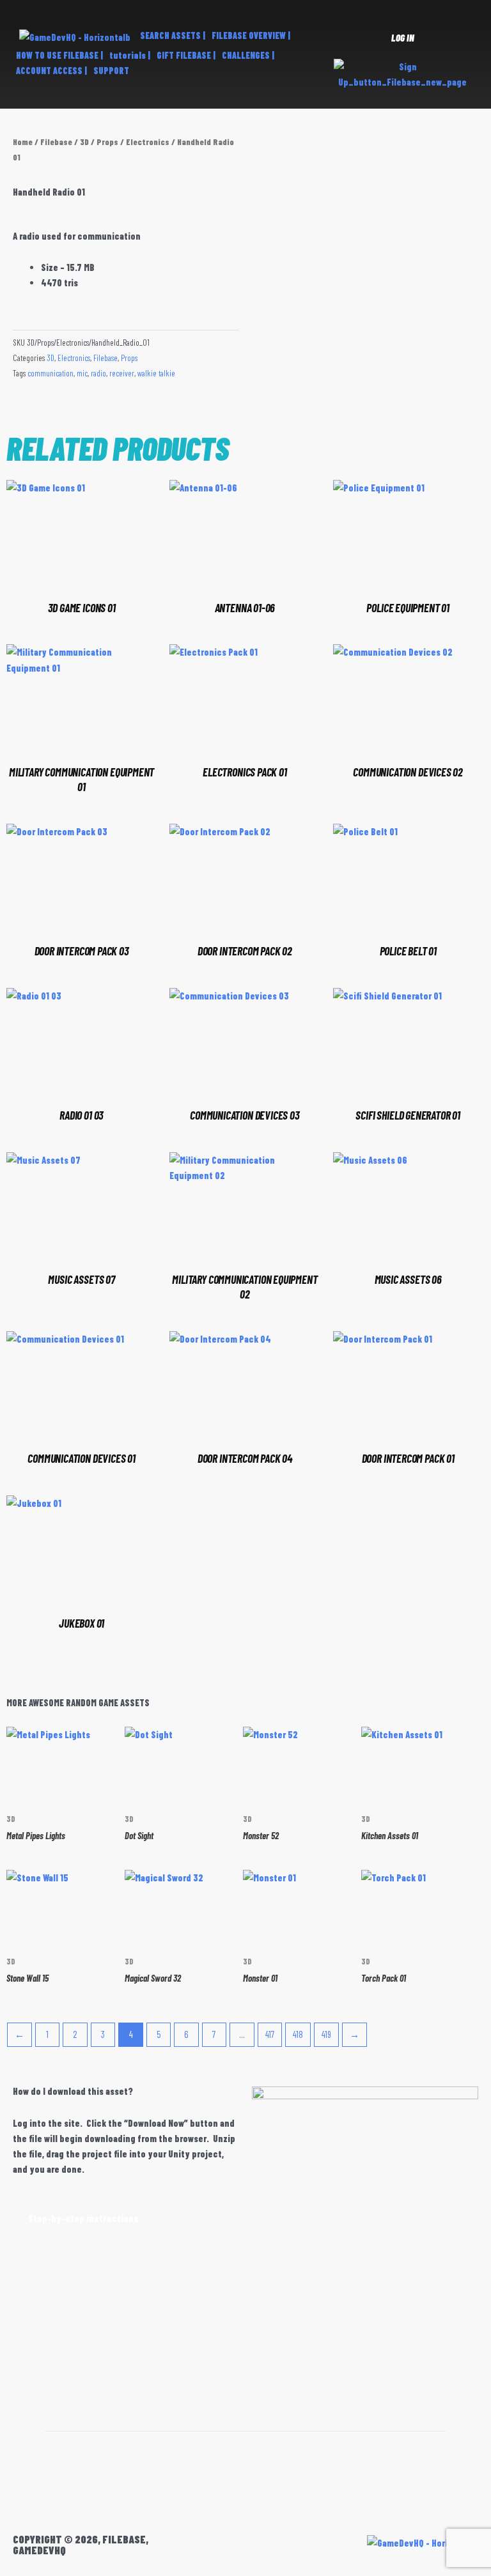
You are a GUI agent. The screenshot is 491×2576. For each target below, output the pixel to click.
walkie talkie (156, 373)
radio (98, 373)
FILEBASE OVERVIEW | (251, 35)
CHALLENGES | (248, 55)
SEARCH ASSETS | (173, 35)
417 (270, 2034)
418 (298, 2034)
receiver (122, 373)
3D (84, 142)
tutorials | (130, 55)
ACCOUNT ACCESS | (51, 71)
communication (51, 373)
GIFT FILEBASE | (186, 55)
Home (23, 142)
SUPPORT (111, 71)
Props (107, 142)
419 (326, 2034)
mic (82, 373)
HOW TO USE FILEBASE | (59, 55)
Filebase (56, 142)
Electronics (148, 142)
